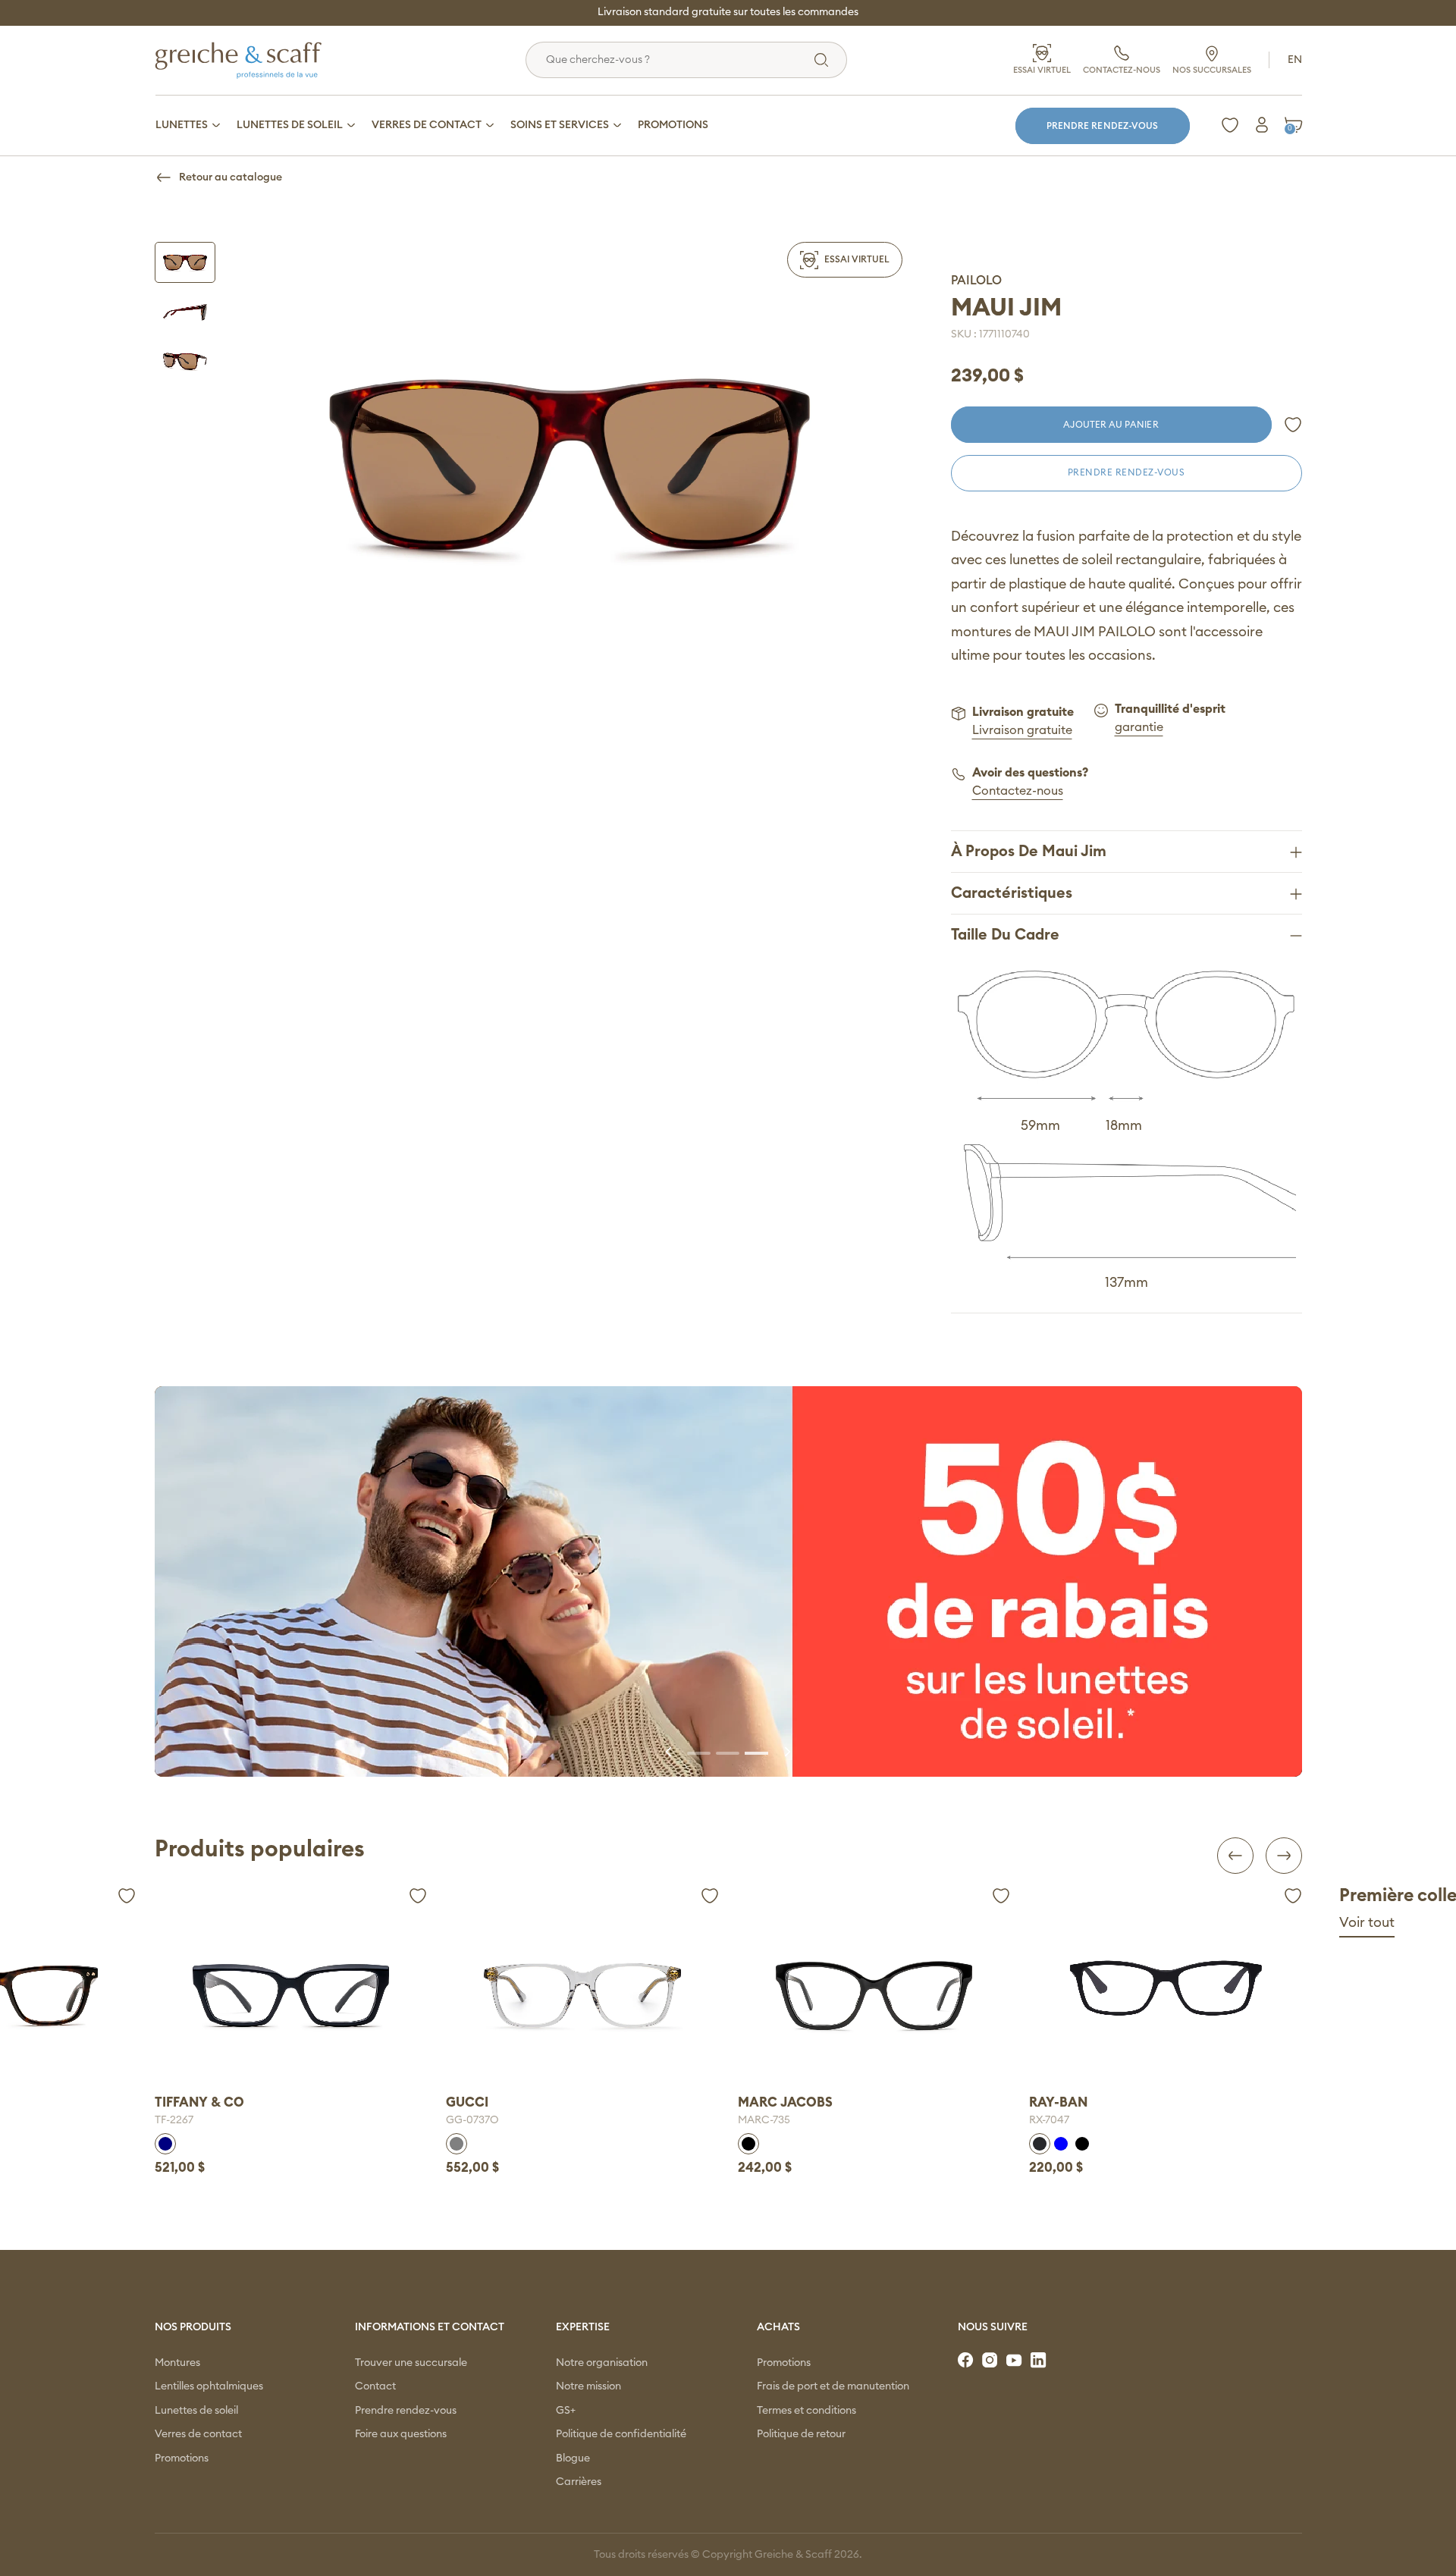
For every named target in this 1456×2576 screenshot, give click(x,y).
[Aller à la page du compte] (1262, 125)
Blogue (573, 2458)
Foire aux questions (401, 2434)
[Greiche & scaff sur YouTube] (1015, 2361)
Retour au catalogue (231, 177)
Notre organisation (602, 2363)
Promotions (182, 2458)
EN (1295, 60)
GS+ (566, 2411)
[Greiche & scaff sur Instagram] (991, 2361)
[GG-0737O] (550, 1996)
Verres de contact (198, 2434)
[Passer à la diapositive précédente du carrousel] (670, 1752)
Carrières (579, 2482)
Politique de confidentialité (621, 2434)
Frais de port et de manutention (833, 2386)
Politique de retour (801, 2434)
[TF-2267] (258, 1996)
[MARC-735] (841, 1996)
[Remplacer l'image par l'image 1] (185, 262)
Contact (375, 2386)
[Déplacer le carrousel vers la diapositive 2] (728, 1752)
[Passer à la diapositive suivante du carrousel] (786, 1752)
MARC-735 (731, 2120)
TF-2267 (141, 2120)
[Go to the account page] (1293, 425)
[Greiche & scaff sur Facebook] (967, 2361)
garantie (1139, 727)
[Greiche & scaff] (257, 60)
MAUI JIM (1006, 308)
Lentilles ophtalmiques (209, 2386)
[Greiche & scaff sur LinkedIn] (1040, 2361)
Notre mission (588, 2386)
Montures (177, 2363)
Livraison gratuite (1022, 730)
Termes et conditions (806, 2411)
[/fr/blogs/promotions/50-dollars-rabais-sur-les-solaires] (728, 1581)
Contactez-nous (1018, 791)
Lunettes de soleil (196, 2411)
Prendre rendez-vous (1102, 126)
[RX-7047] (1133, 1988)
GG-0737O (440, 2120)
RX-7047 (1017, 2120)
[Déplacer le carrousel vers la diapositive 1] (699, 1752)
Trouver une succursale (411, 2363)
